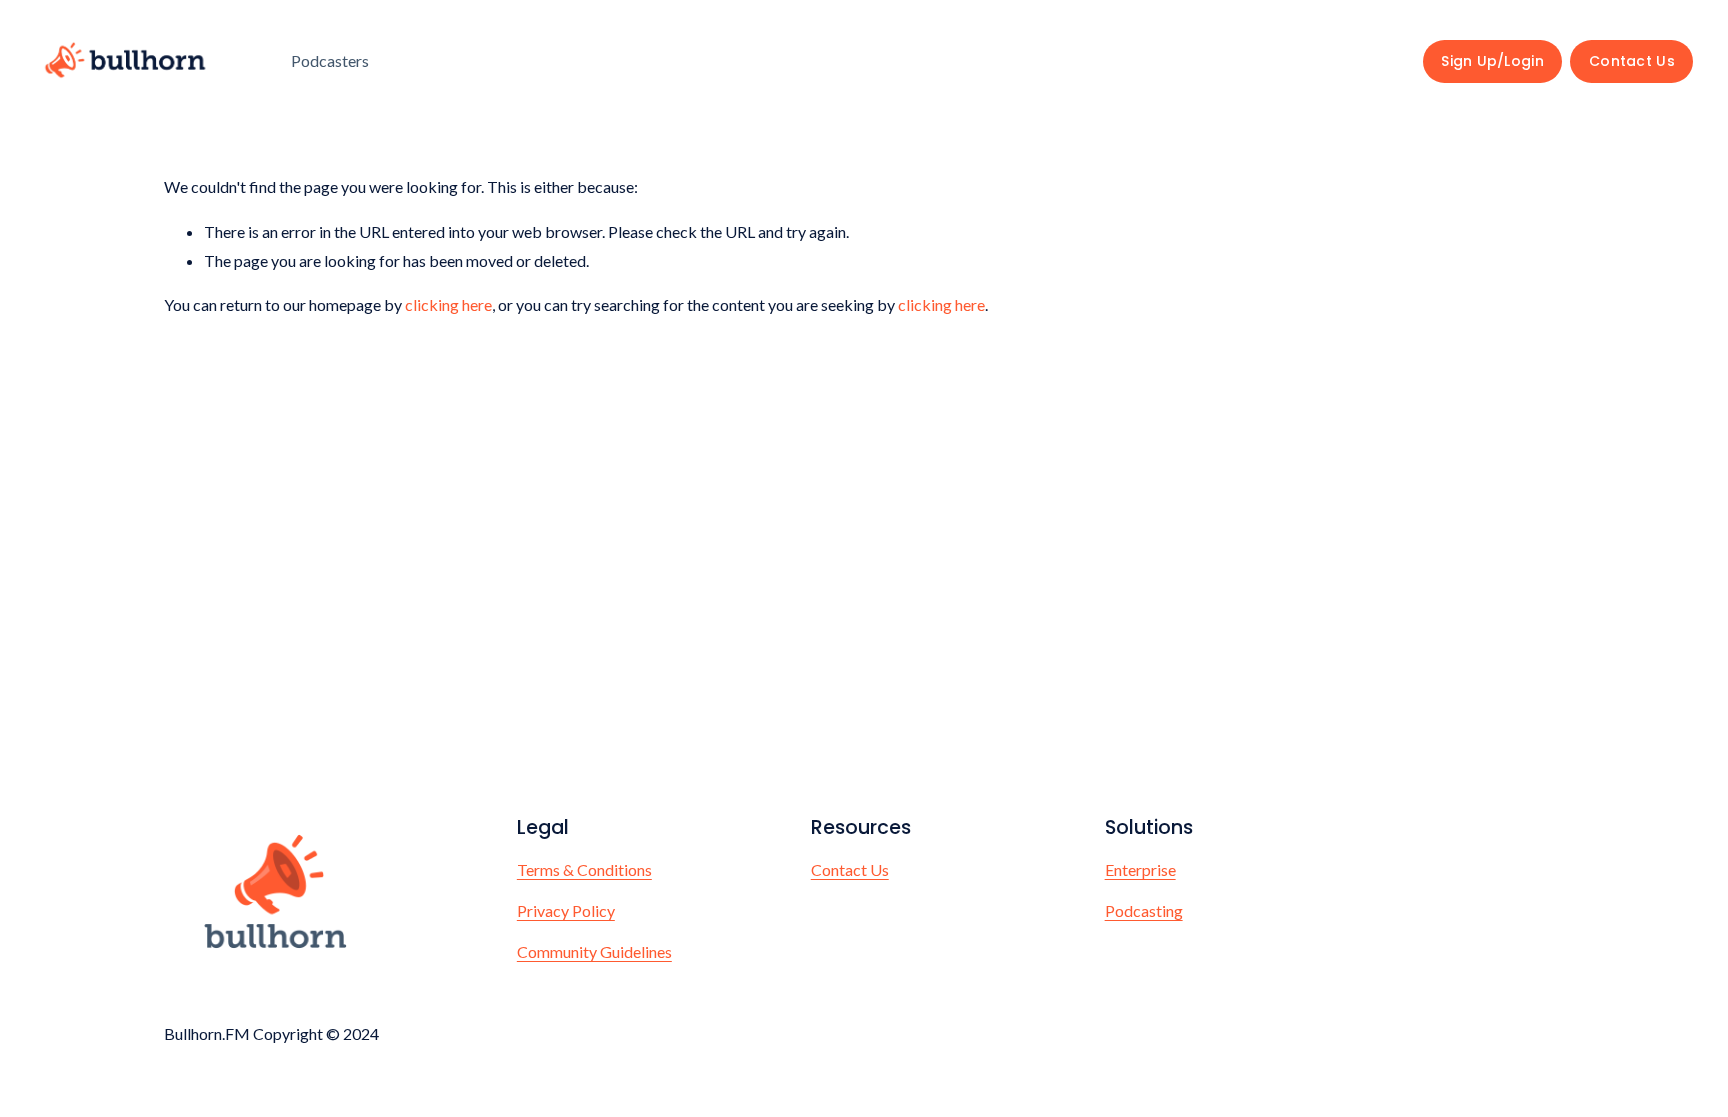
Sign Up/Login (1492, 61)
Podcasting (1144, 910)
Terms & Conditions (584, 869)
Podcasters (330, 60)
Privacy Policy (566, 910)
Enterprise (1140, 869)
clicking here (448, 304)
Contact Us (1632, 61)
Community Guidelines (594, 951)
